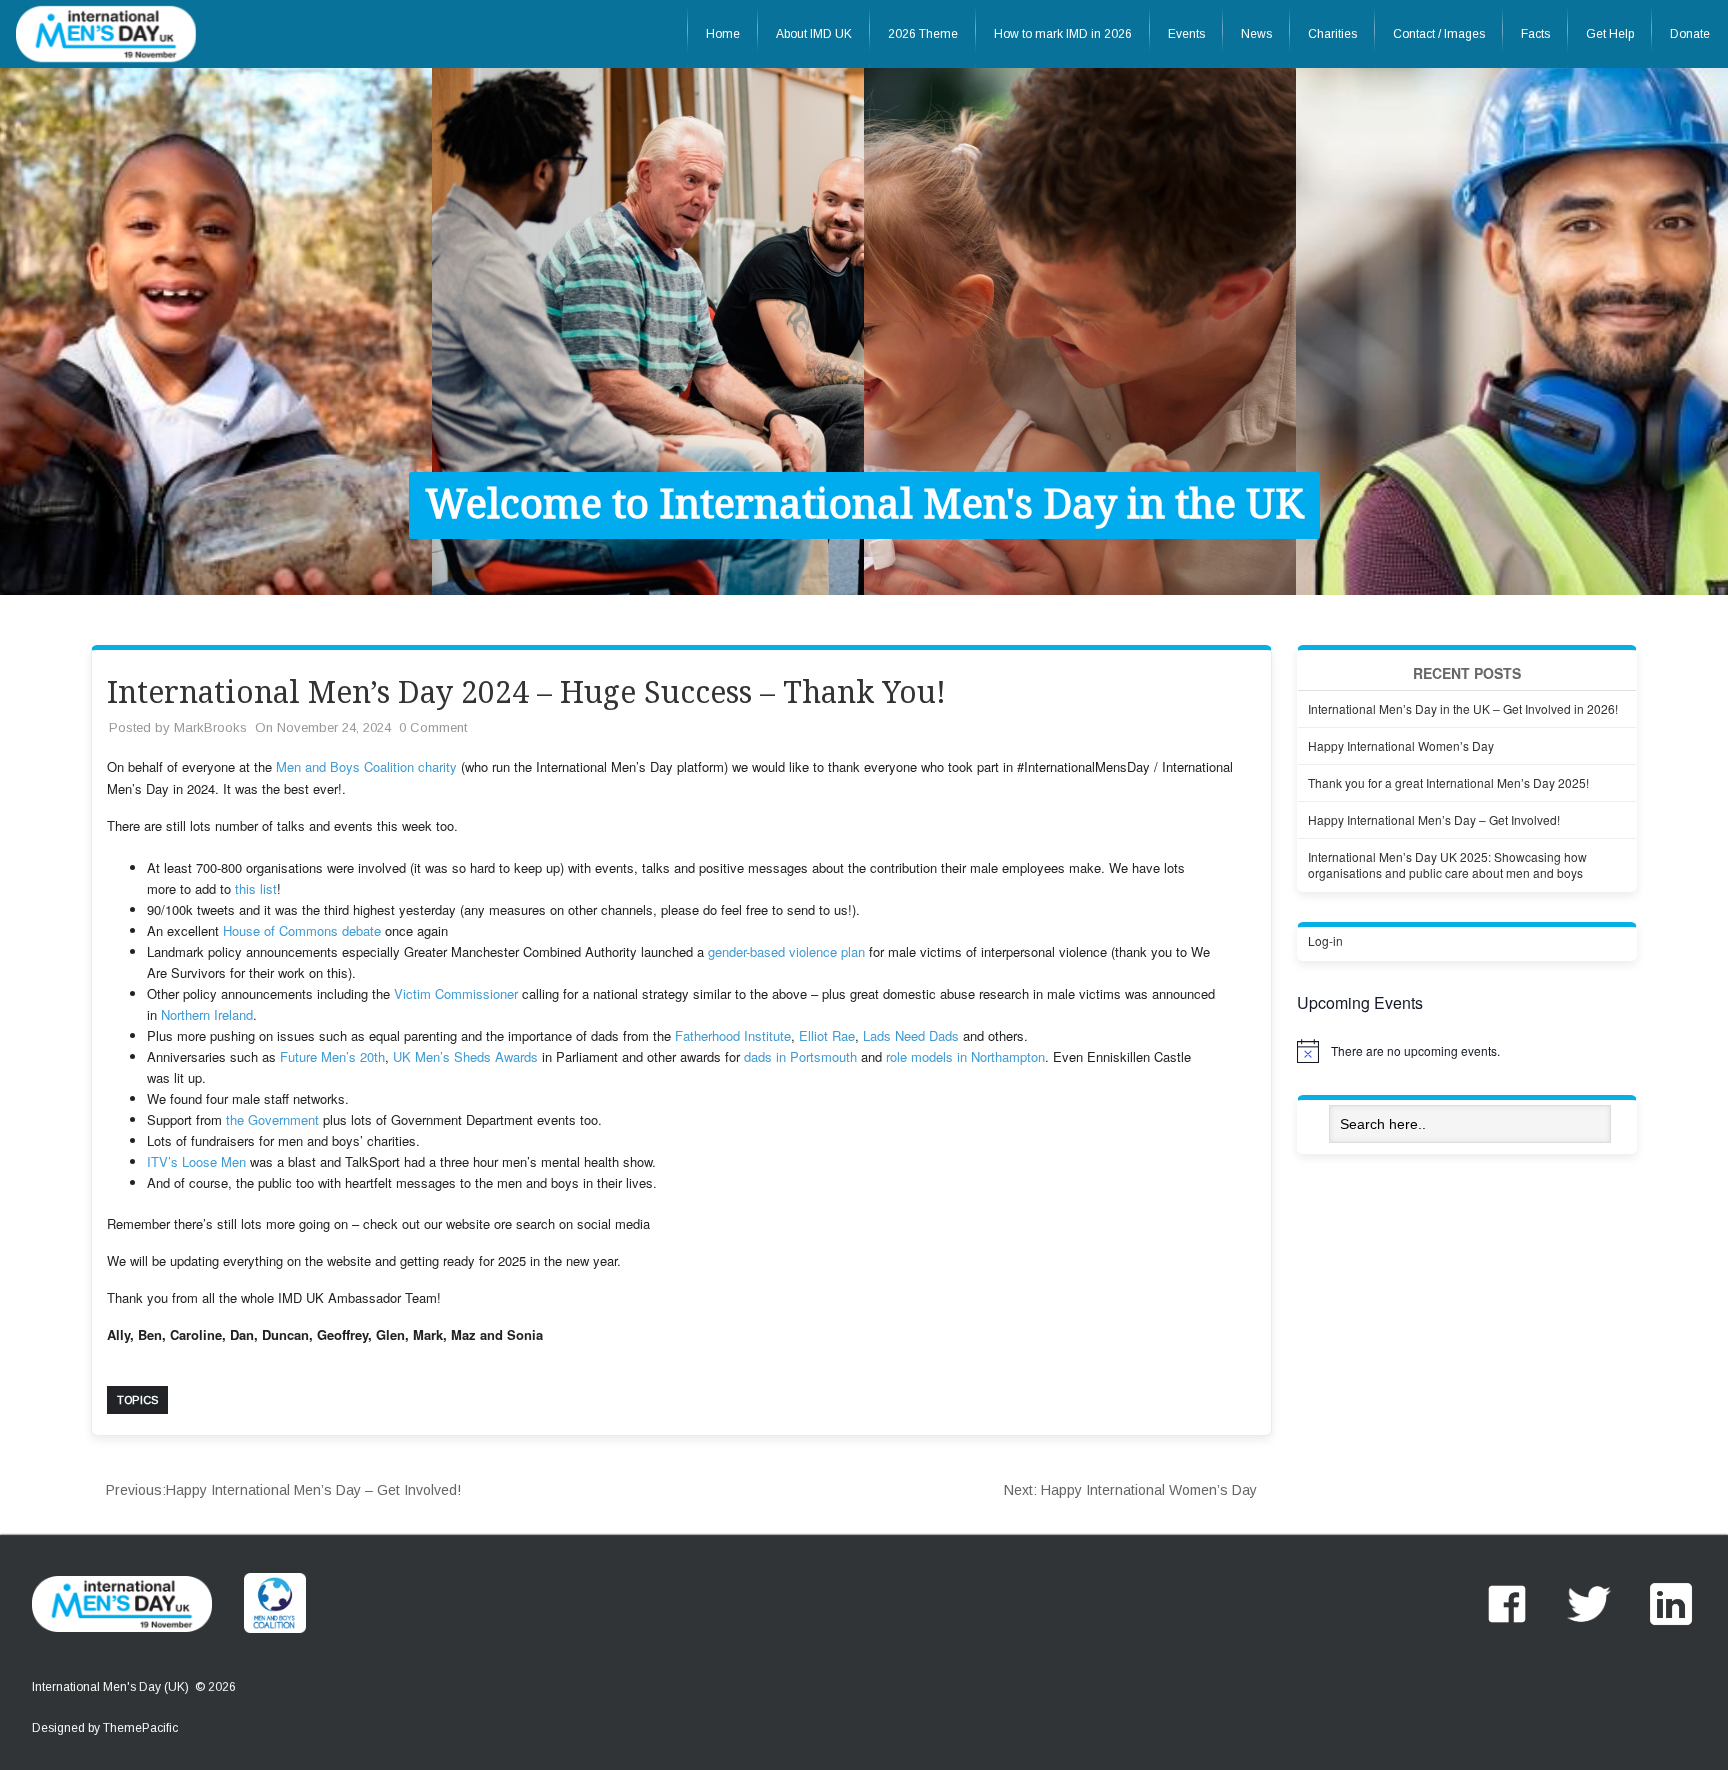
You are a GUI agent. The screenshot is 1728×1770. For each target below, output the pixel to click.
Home (723, 34)
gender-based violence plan (786, 951)
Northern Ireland (207, 1014)
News (1256, 34)
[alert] (1467, 1051)
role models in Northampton (965, 1056)
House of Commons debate (302, 930)
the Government (272, 1119)
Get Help (1610, 34)
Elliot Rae (827, 1035)
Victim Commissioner (456, 993)
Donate (1690, 34)
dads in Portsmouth (800, 1056)
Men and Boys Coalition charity (366, 766)
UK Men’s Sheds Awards (465, 1056)
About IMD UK (814, 34)
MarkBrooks (210, 727)
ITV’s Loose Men (196, 1161)
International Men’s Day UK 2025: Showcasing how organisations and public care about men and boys (1447, 864)
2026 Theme (923, 34)
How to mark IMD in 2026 (1063, 34)
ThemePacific (140, 1728)
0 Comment (433, 727)
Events (1186, 34)
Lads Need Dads (911, 1035)
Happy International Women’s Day (1130, 1490)
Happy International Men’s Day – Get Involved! (283, 1490)
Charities (1332, 34)
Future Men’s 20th (332, 1056)
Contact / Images (1439, 34)
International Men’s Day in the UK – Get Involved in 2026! (1463, 708)
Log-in (1325, 940)
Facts (1535, 34)
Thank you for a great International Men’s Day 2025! (1448, 782)
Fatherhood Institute (733, 1035)
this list (256, 888)
